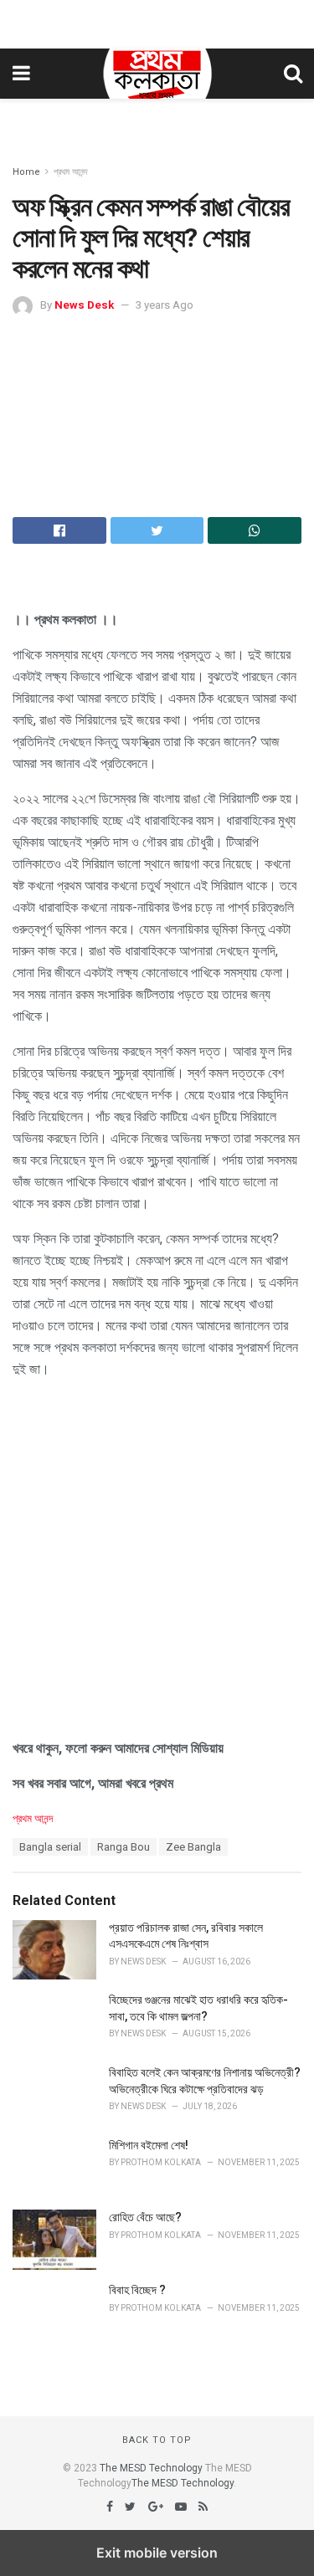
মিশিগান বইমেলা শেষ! (149, 2145)
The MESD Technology (151, 2468)
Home (26, 172)
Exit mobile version (157, 2553)
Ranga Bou (124, 1847)
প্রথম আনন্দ (71, 172)
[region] (157, 21)
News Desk (84, 305)
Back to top (157, 2440)
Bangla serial (50, 1847)
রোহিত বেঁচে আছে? (145, 2217)
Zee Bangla (193, 1847)
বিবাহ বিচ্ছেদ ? (137, 2290)
